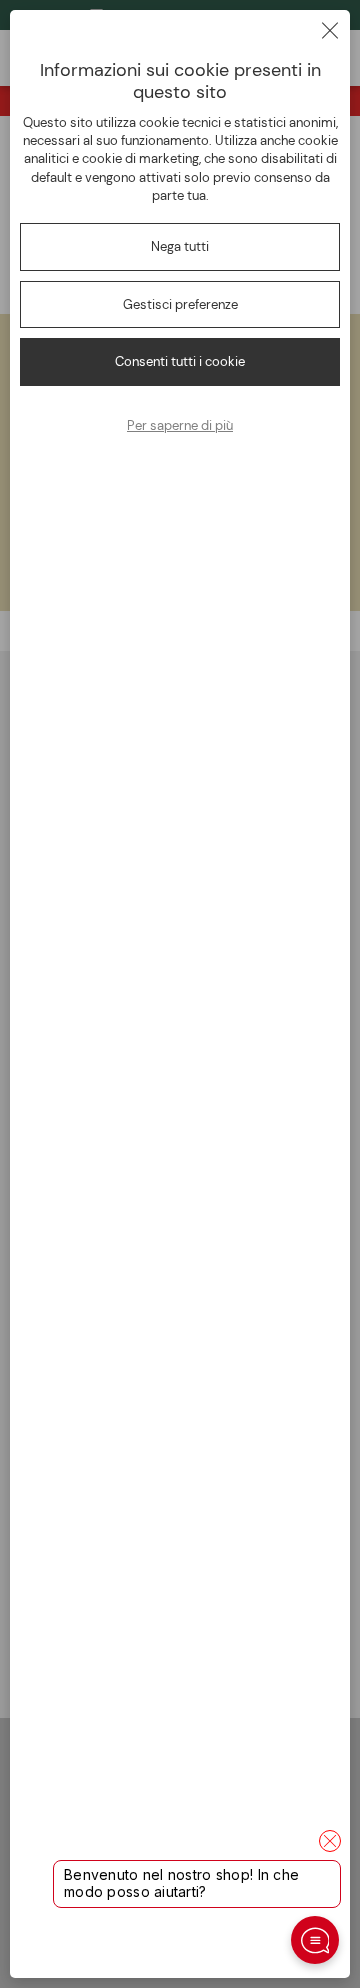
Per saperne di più (180, 425)
